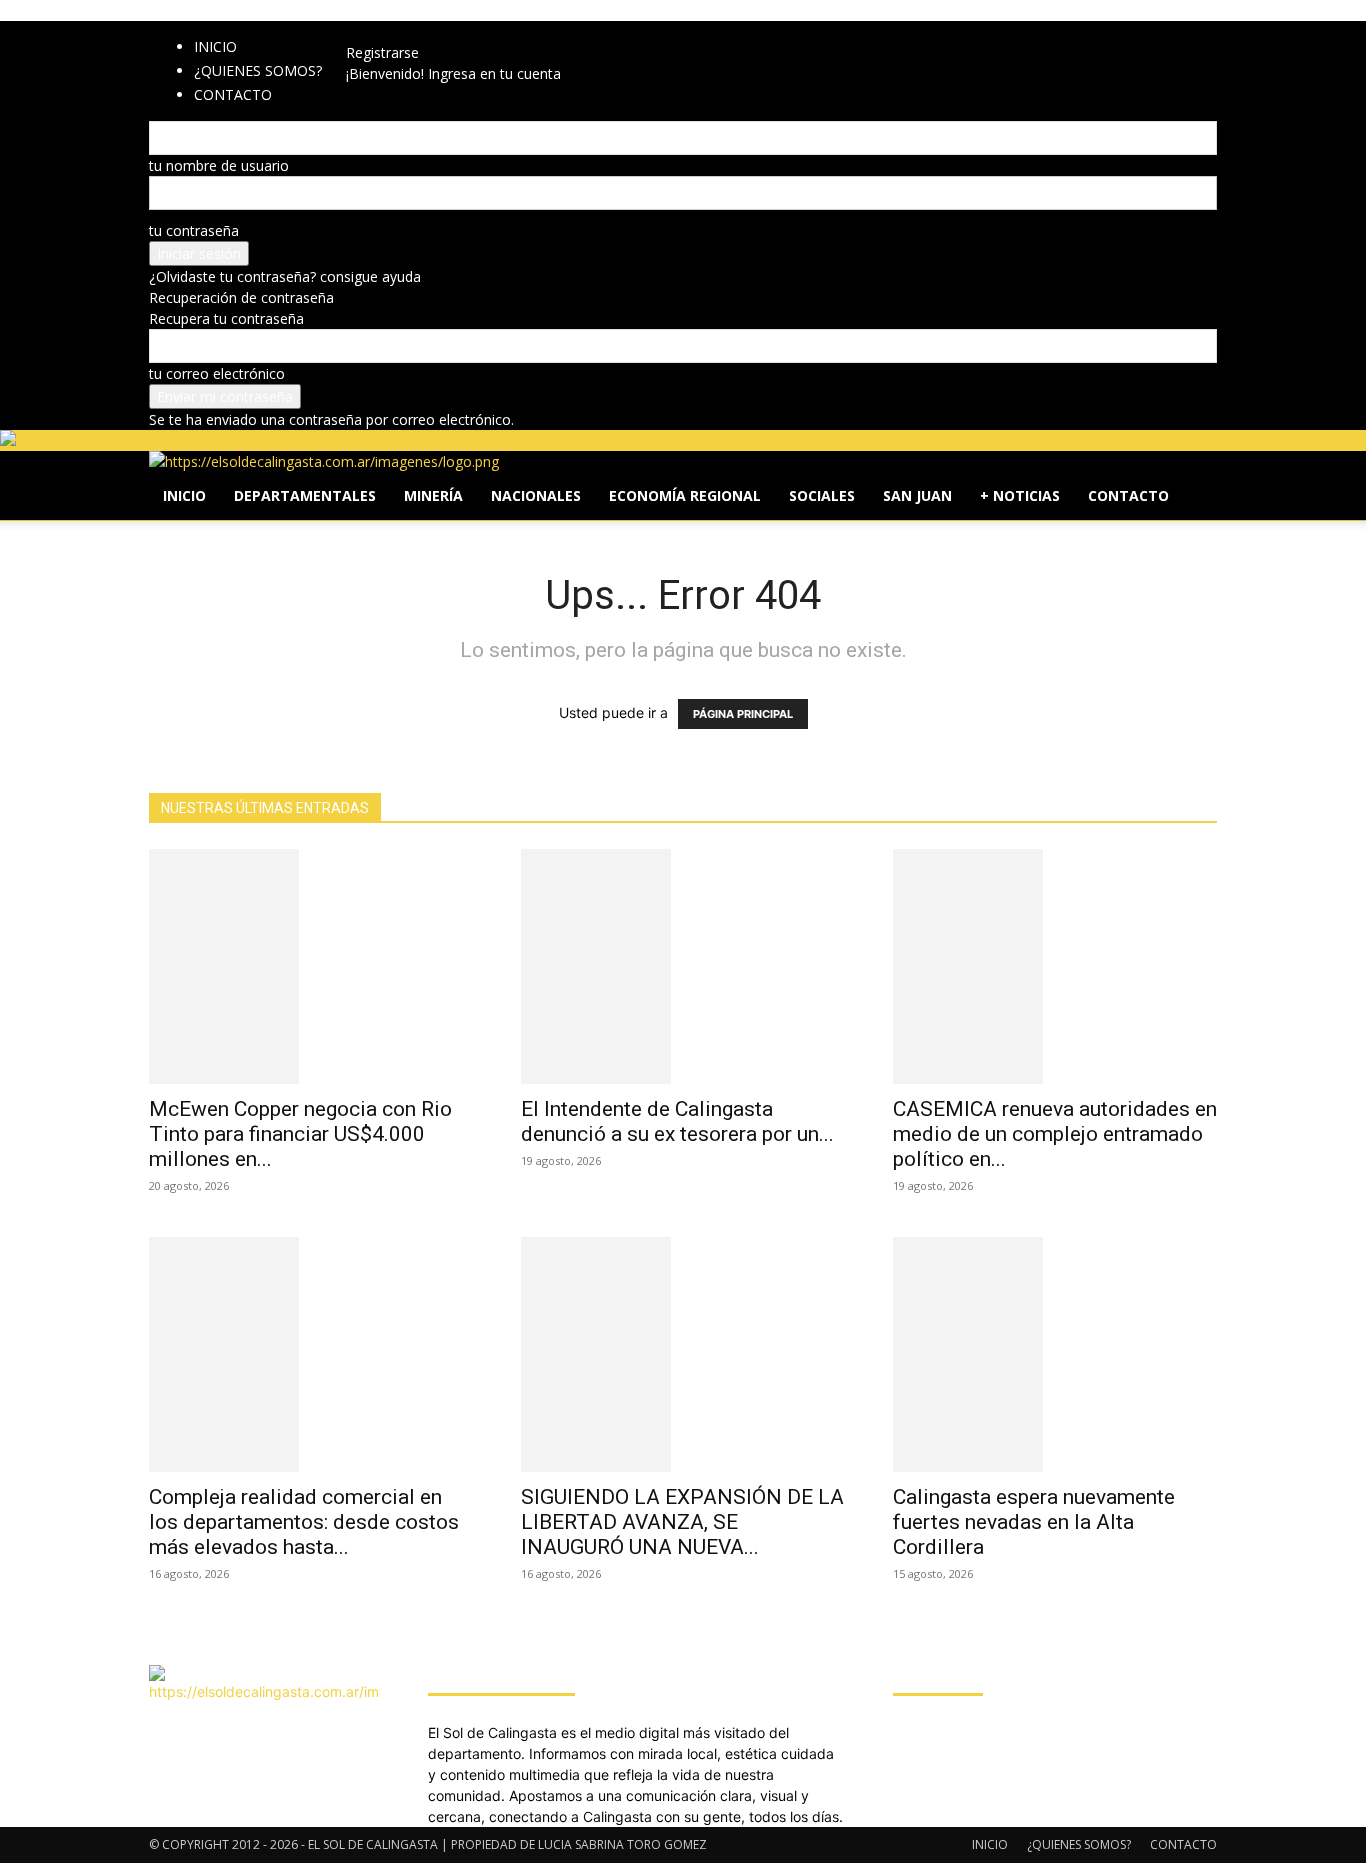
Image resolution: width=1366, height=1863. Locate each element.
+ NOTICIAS (1020, 495)
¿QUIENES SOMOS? (258, 70)
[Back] (455, 31)
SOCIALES (822, 495)
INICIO (215, 46)
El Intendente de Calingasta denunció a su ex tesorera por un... (677, 1121)
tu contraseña (194, 230)
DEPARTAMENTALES (305, 495)
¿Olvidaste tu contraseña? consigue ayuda (285, 276)
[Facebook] (377, 31)
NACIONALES (536, 495)
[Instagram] (392, 31)
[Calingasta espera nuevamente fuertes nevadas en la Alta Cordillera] (1055, 1354)
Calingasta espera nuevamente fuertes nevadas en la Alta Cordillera (1034, 1522)
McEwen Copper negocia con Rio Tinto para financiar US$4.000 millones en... (300, 1134)
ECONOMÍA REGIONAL (685, 495)
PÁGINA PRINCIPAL (743, 714)
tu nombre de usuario (219, 165)
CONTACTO (1128, 495)
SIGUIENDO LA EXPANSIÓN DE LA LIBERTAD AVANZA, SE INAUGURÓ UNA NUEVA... (682, 1522)
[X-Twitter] (420, 31)
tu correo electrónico (217, 373)
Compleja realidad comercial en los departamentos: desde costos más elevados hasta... (304, 1522)
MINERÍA (433, 495)
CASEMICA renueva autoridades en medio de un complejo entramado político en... (1055, 1134)
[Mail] (407, 31)
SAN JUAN (917, 495)
